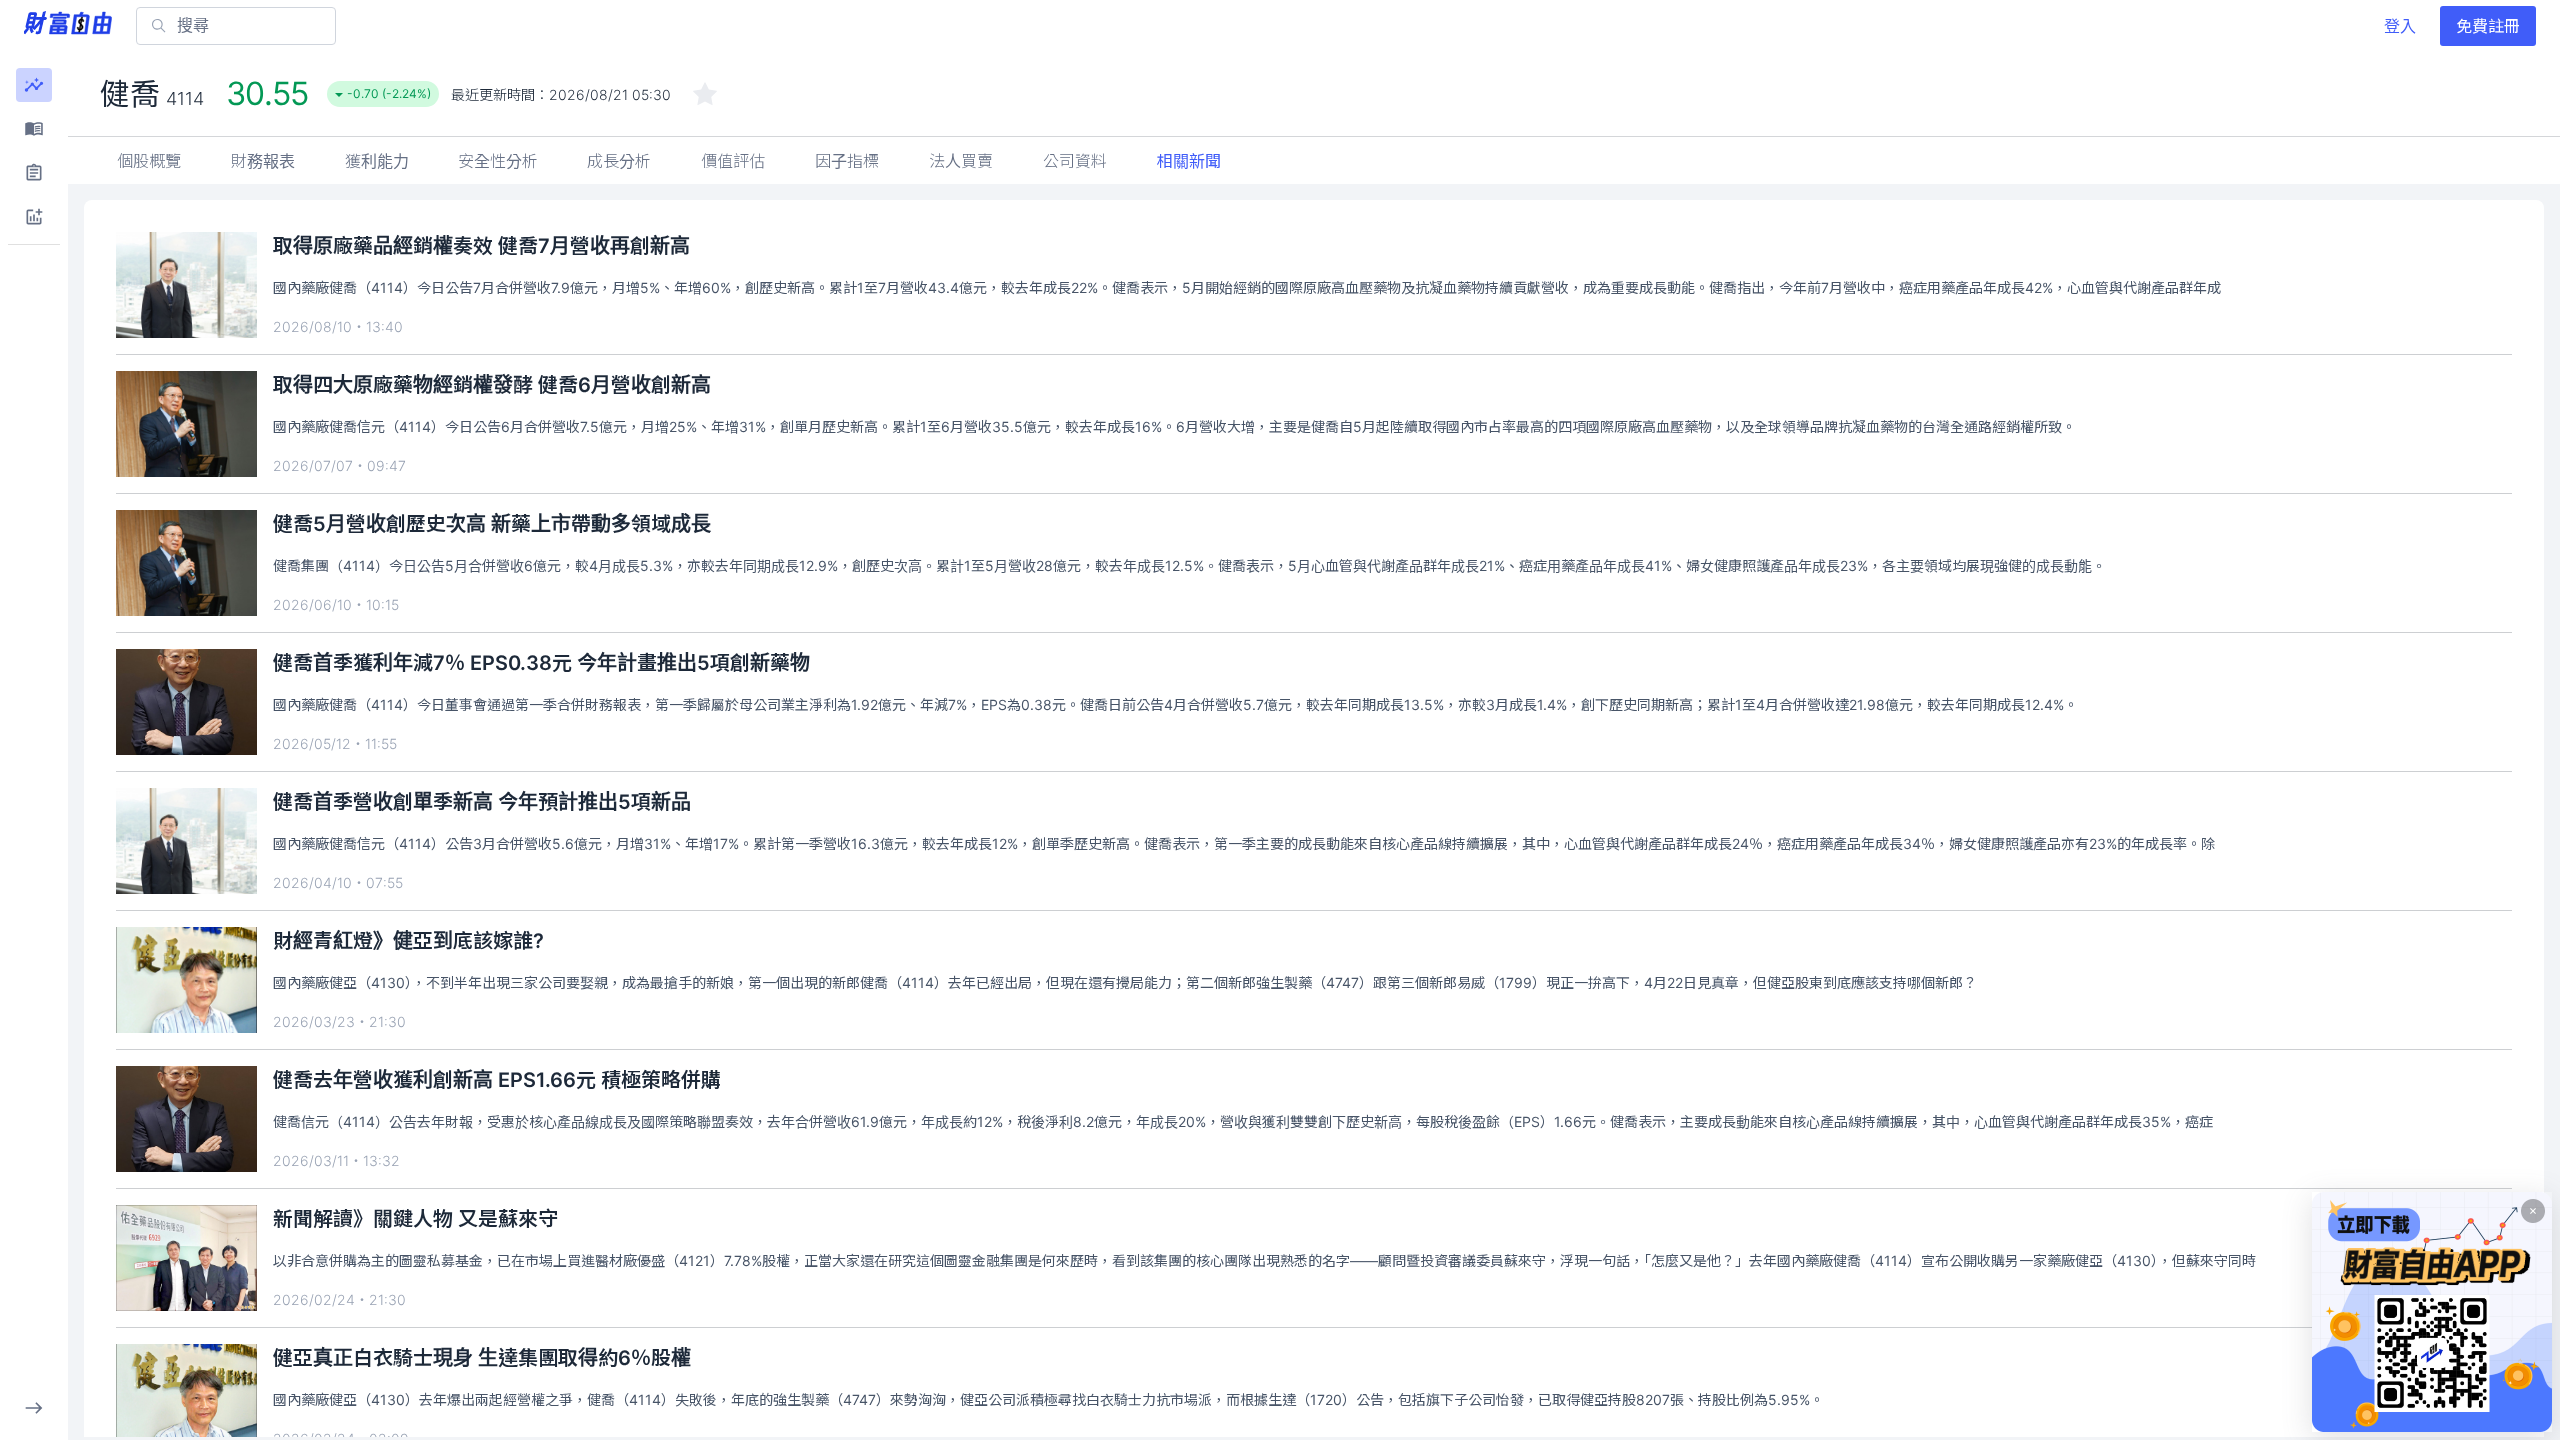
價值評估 (733, 161)
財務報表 (263, 161)
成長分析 (619, 161)
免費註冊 (2488, 26)
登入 (2400, 26)
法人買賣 (961, 161)
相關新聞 (1189, 161)
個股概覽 (149, 161)
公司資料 (1075, 161)
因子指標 (847, 161)
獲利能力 (377, 161)
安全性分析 (498, 161)
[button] (34, 85)
